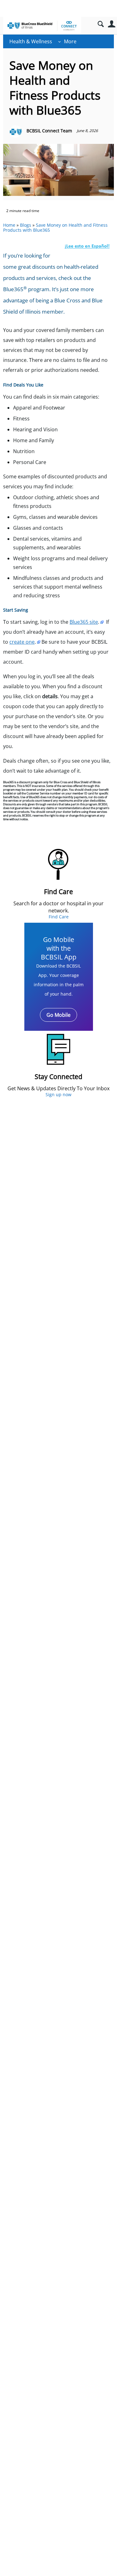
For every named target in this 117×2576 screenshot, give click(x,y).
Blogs (26, 225)
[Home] (42, 26)
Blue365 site (84, 622)
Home (9, 225)
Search (101, 24)
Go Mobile (58, 1015)
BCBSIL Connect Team (49, 131)
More (70, 41)
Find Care (59, 917)
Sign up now (58, 1094)
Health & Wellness (31, 41)
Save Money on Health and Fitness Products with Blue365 (55, 228)
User (112, 24)
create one (22, 642)
